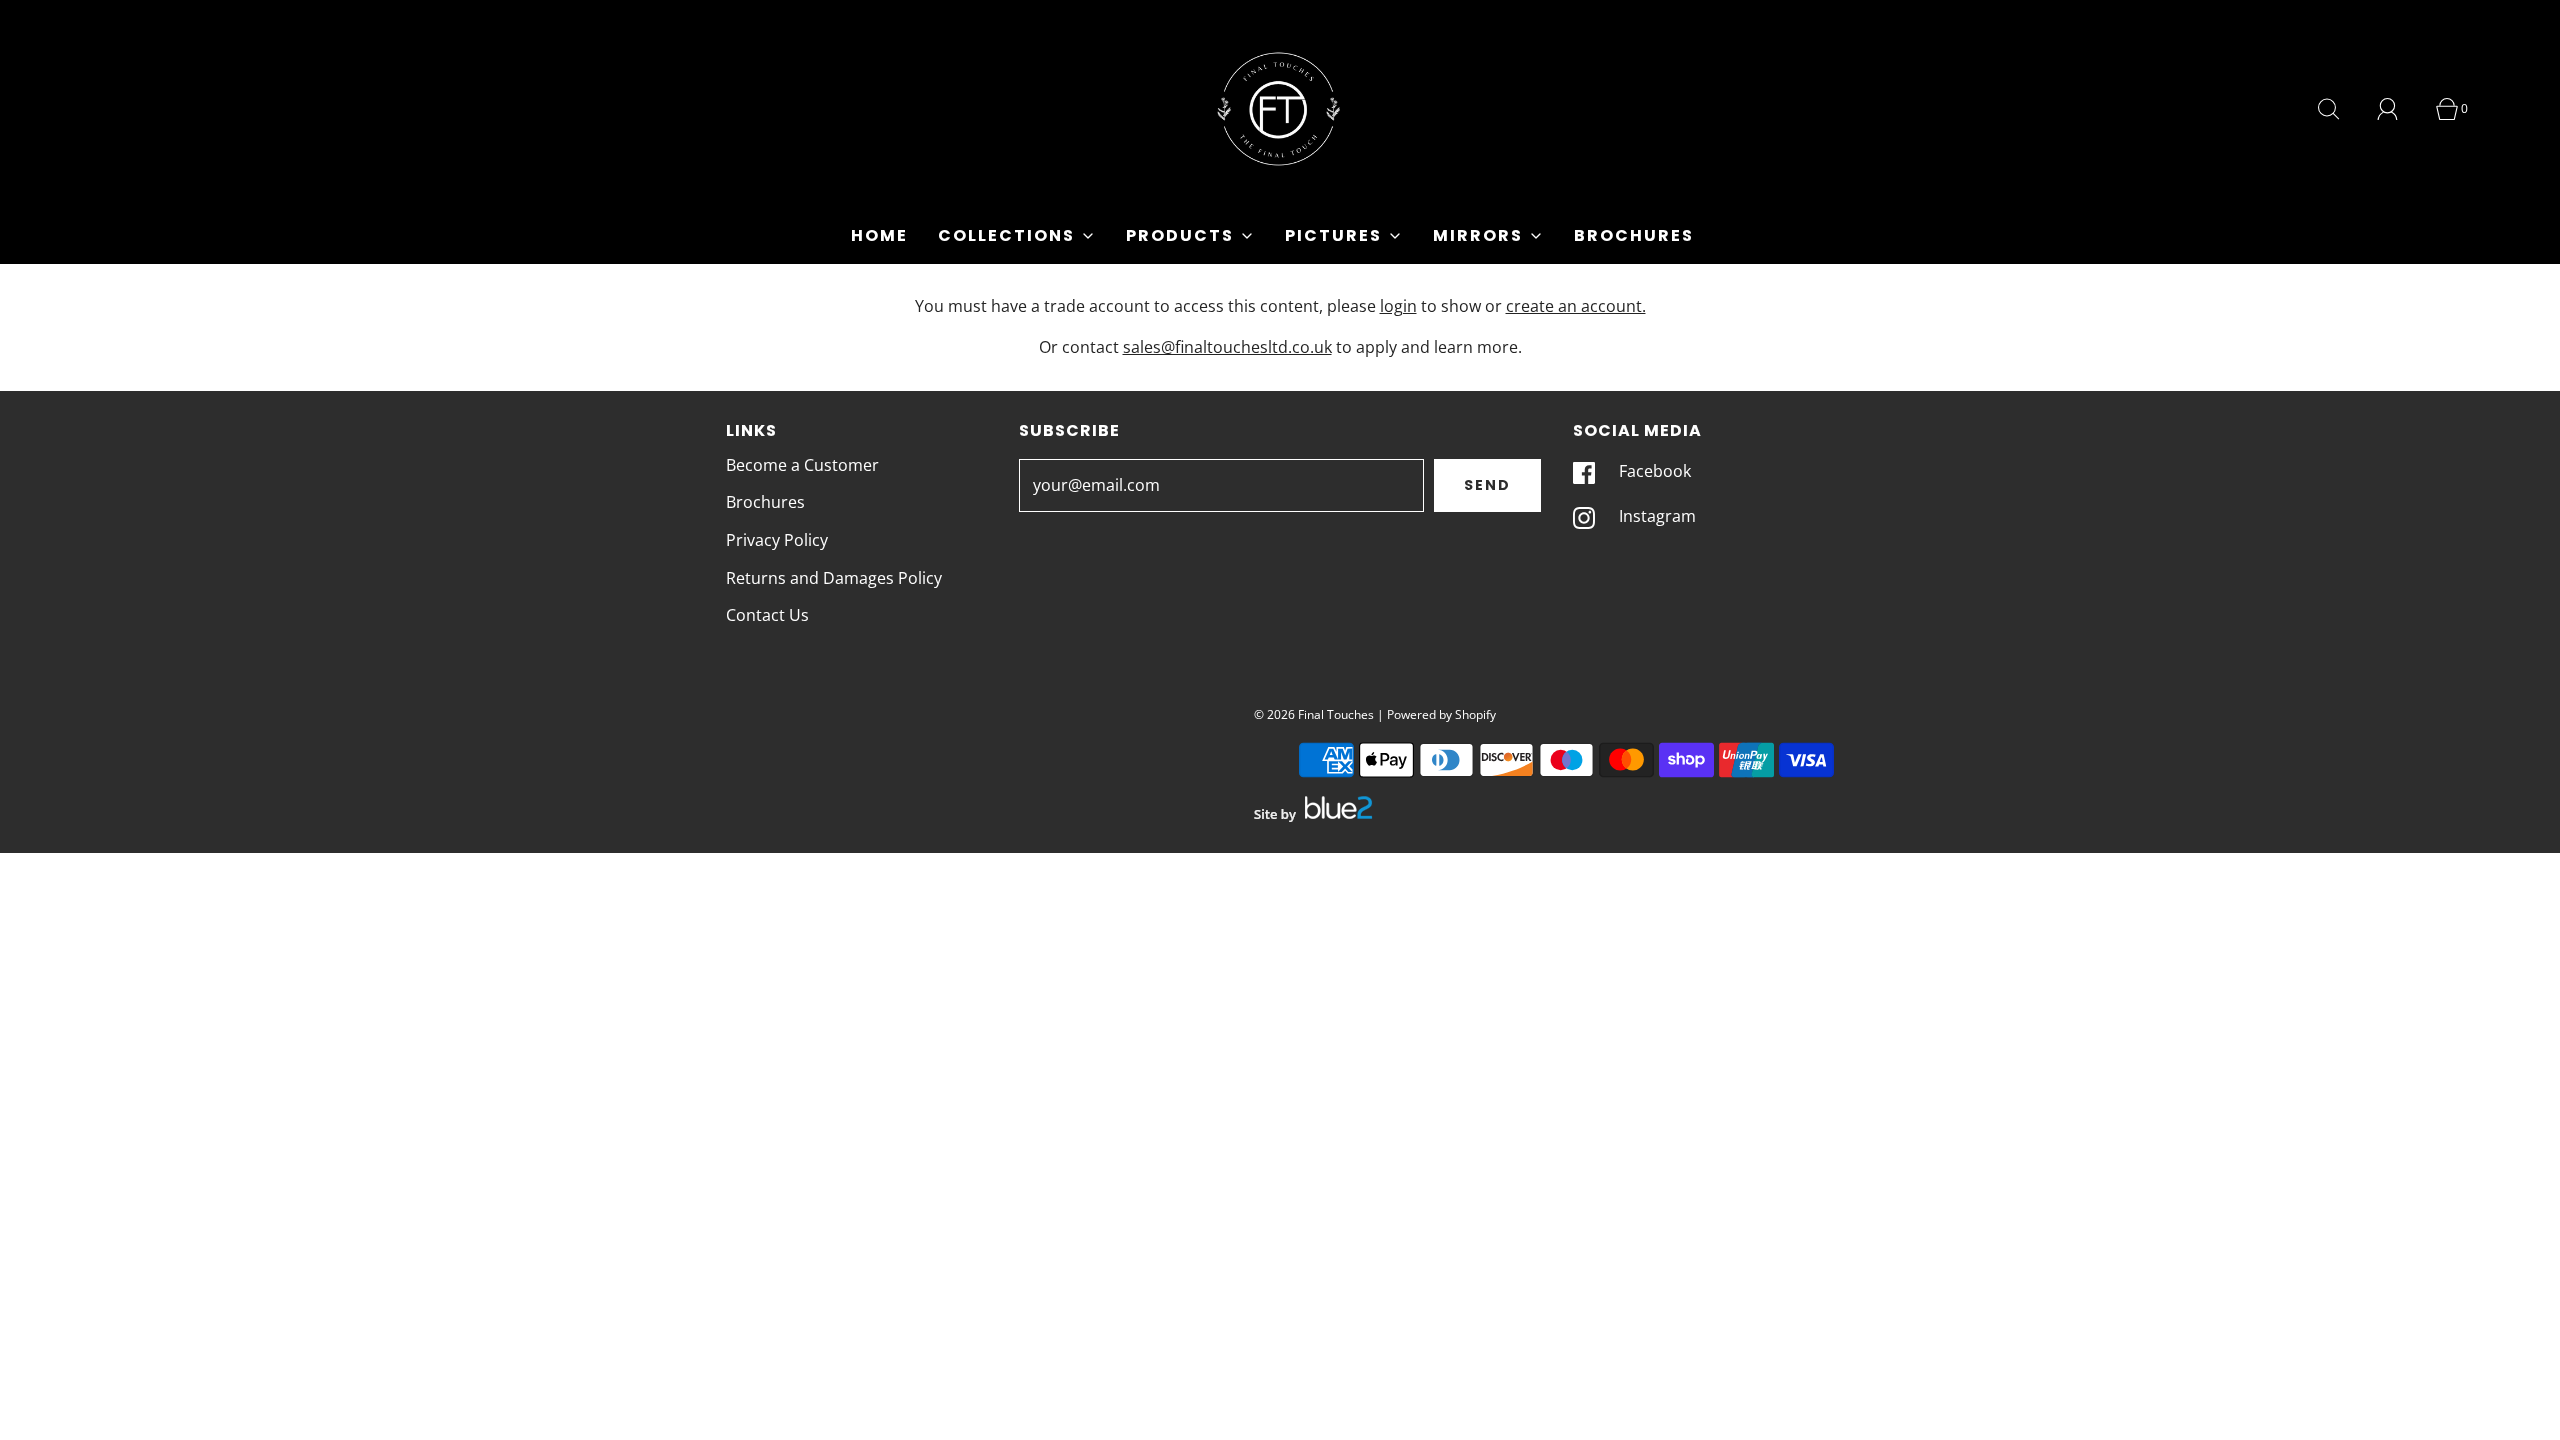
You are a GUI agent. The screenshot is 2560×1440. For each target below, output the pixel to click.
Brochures (1634, 235)
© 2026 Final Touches (1314, 714)
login (1398, 306)
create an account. (1576, 306)
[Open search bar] (2340, 109)
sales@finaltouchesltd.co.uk (1227, 347)
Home (879, 235)
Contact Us (767, 615)
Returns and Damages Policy (834, 578)
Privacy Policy (777, 540)
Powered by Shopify (1441, 714)
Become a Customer (802, 465)
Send (1487, 485)
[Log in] (2399, 109)
